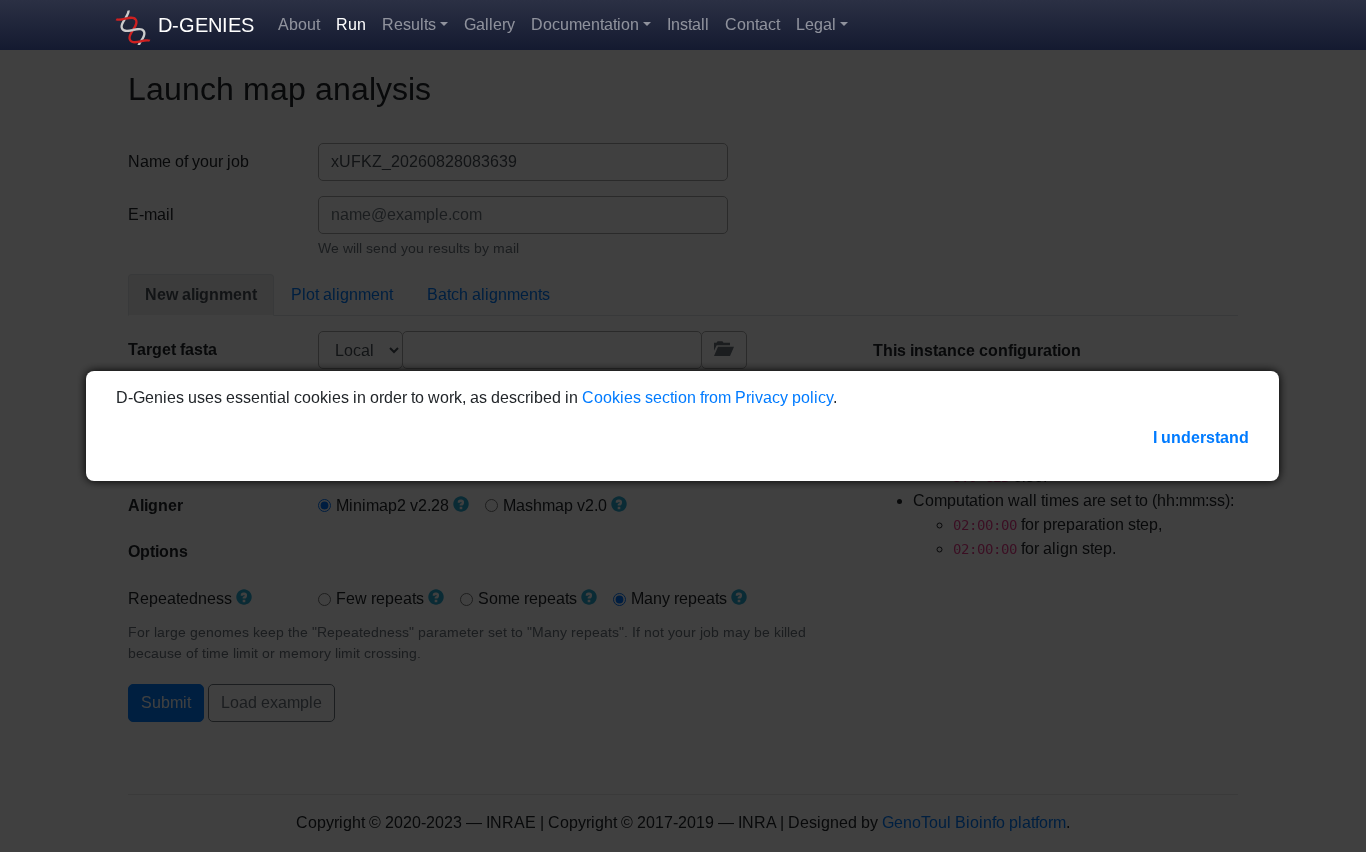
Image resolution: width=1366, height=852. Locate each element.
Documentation (585, 24)
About (299, 24)
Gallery (489, 24)
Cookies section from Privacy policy (707, 397)
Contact (752, 24)
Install (688, 24)
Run (351, 24)
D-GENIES (206, 25)
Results (409, 24)
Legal (816, 24)
